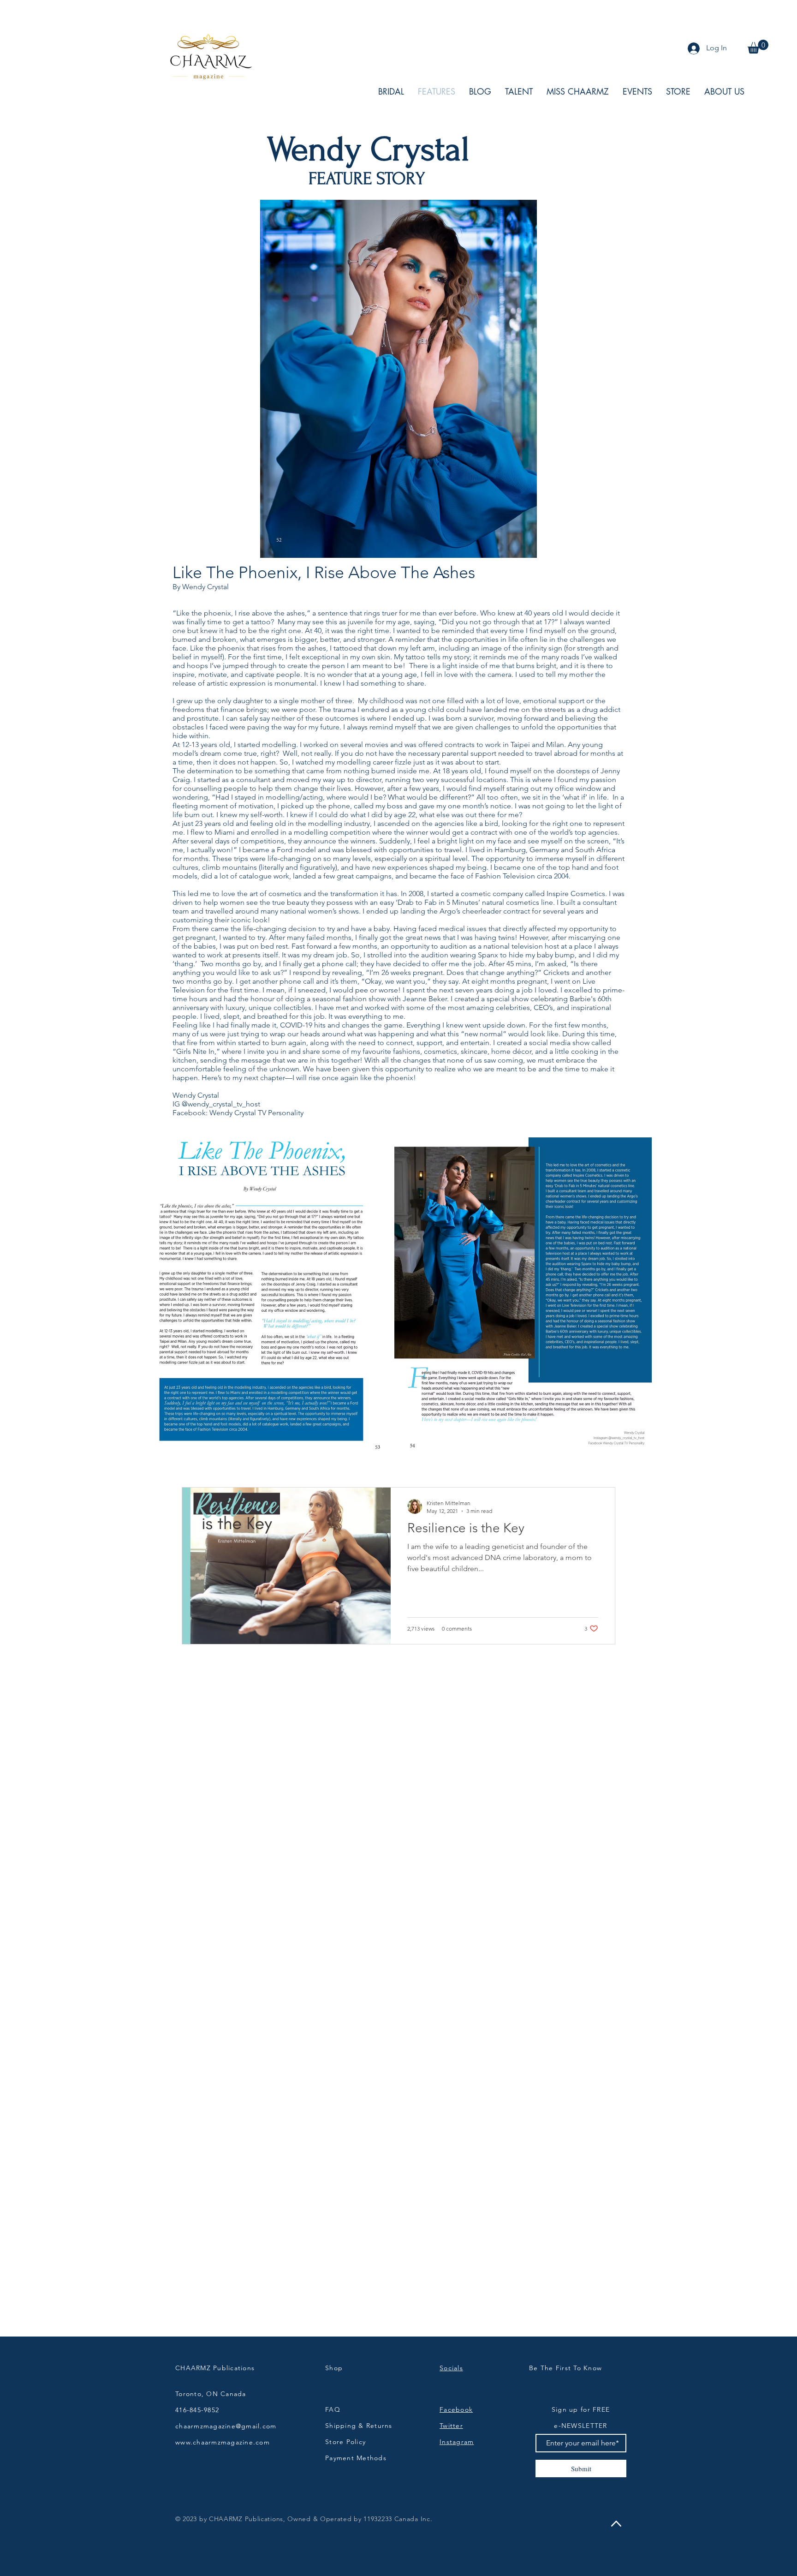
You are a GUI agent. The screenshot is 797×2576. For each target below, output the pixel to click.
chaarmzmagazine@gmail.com (226, 2426)
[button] (758, 47)
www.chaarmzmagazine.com (223, 2442)
